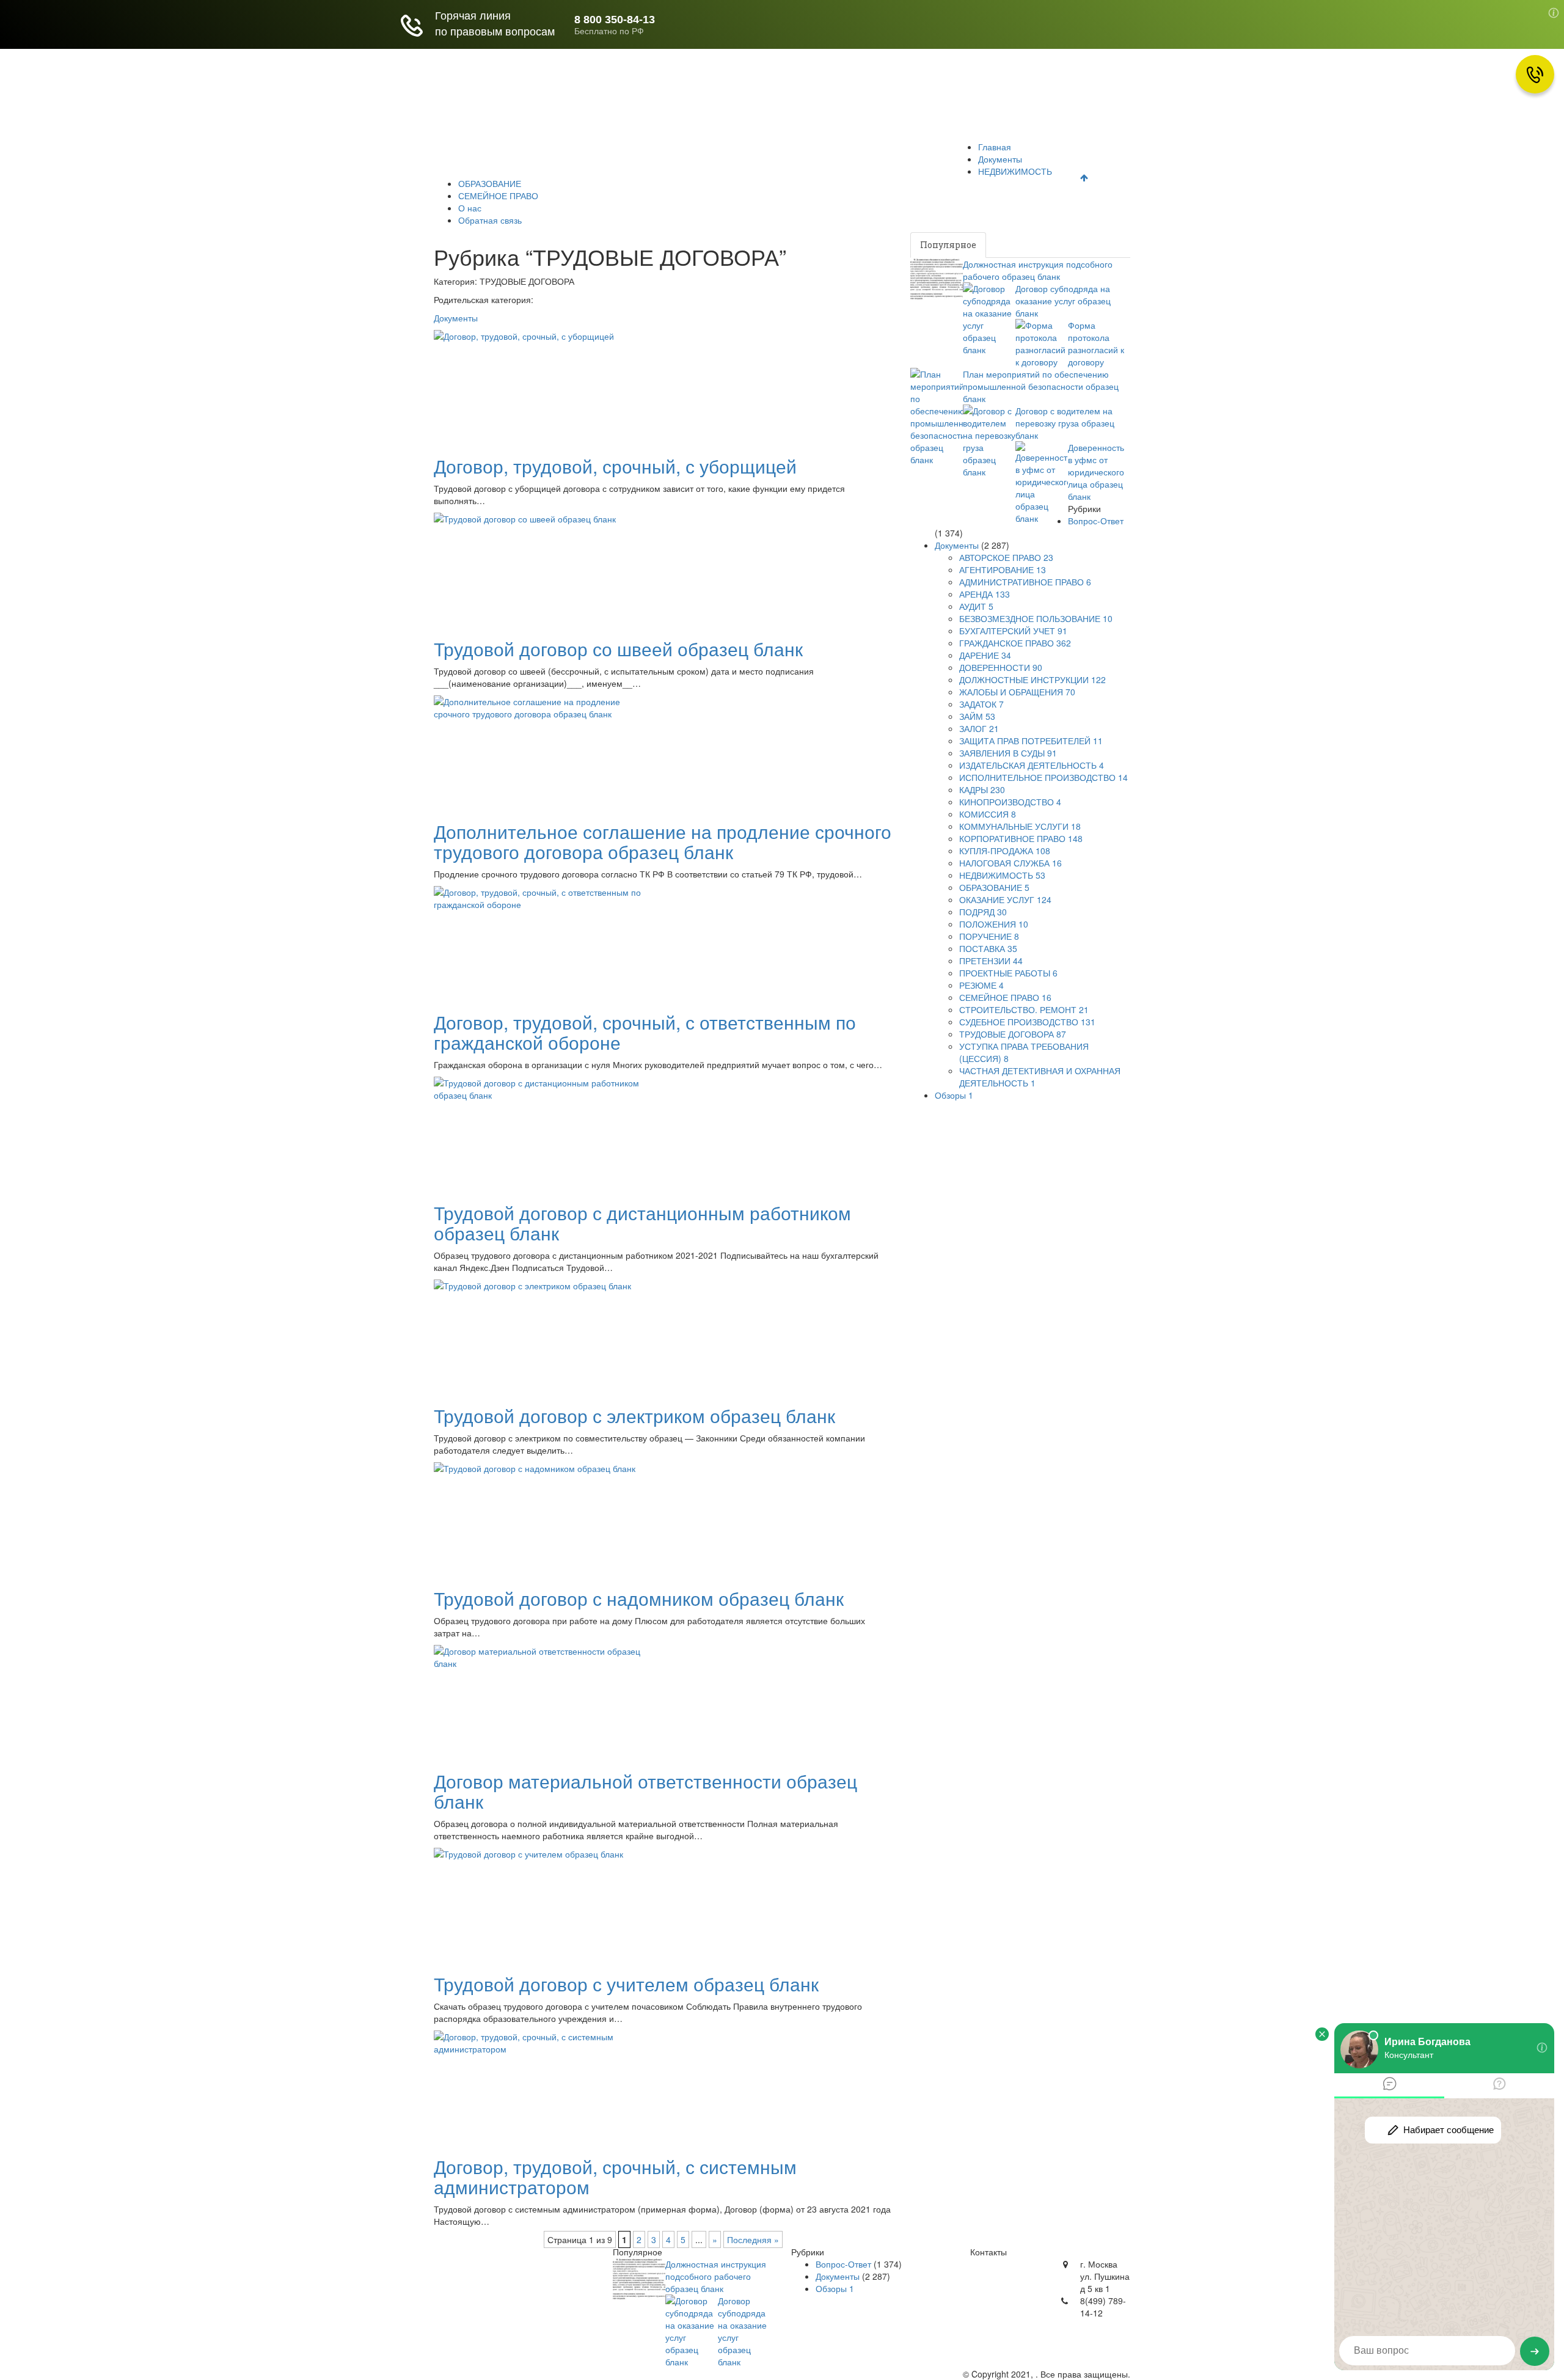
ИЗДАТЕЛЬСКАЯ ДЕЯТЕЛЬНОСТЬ (1032, 765)
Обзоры (954, 1095)
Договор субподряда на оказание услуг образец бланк (1063, 301)
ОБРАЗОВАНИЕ (704, 156)
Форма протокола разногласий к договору (1096, 343)
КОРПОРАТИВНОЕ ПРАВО (1021, 838)
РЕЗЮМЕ (981, 985)
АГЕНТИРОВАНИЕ (1003, 569)
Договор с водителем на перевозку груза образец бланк (1065, 423)
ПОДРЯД (983, 912)
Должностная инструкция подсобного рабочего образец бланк (1038, 270)
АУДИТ (976, 606)
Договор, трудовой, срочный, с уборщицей (615, 466)
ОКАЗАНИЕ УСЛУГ (1005, 899)
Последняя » (753, 2239)
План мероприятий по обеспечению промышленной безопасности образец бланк (1041, 386)
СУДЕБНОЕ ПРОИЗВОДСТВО (1027, 1022)
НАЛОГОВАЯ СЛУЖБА (1010, 863)
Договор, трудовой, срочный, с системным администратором (615, 2177)
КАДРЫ (982, 789)
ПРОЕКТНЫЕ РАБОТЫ (1008, 973)
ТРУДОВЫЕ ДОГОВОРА (1013, 1034)
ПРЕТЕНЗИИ (991, 961)
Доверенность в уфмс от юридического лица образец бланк (1096, 472)
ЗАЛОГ (979, 728)
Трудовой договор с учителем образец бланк (626, 1984)
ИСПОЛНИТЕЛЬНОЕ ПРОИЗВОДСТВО (1043, 777)
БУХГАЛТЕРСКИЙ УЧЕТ (1013, 631)
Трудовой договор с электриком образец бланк (634, 1415)
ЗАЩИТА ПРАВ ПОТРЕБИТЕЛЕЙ (1031, 741)
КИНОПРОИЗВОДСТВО (1010, 802)
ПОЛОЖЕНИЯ (994, 924)
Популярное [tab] (948, 245)
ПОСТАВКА (988, 948)
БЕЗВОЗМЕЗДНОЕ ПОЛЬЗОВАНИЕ (1036, 618)
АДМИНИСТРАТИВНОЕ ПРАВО (1025, 582)
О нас (869, 156)
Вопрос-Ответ (1096, 521)
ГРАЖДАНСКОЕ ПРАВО (1015, 643)
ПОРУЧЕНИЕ (989, 936)
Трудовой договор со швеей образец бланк (618, 649)
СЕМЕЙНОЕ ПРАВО (798, 156)
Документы (525, 156)
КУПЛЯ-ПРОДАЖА (1005, 851)
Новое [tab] (1011, 245)
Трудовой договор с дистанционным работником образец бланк (642, 1223)
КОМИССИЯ (988, 814)
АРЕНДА (985, 594)
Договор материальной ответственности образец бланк (645, 1791)
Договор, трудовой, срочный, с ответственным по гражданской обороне (645, 1032)
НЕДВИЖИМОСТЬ (611, 156)
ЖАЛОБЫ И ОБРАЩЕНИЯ (1017, 692)
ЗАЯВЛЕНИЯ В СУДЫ (1008, 753)
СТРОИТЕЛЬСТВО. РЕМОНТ (1024, 1009)
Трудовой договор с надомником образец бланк (639, 1598)
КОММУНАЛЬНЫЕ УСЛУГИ (1020, 826)
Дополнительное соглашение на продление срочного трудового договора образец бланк (663, 841)
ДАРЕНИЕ (985, 655)
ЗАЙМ (977, 716)
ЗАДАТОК (981, 704)
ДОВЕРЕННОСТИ (1001, 667)
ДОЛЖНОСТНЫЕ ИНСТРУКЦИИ (1032, 679)
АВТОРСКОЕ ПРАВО (1006, 557)
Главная (462, 156)
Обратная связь (934, 156)
